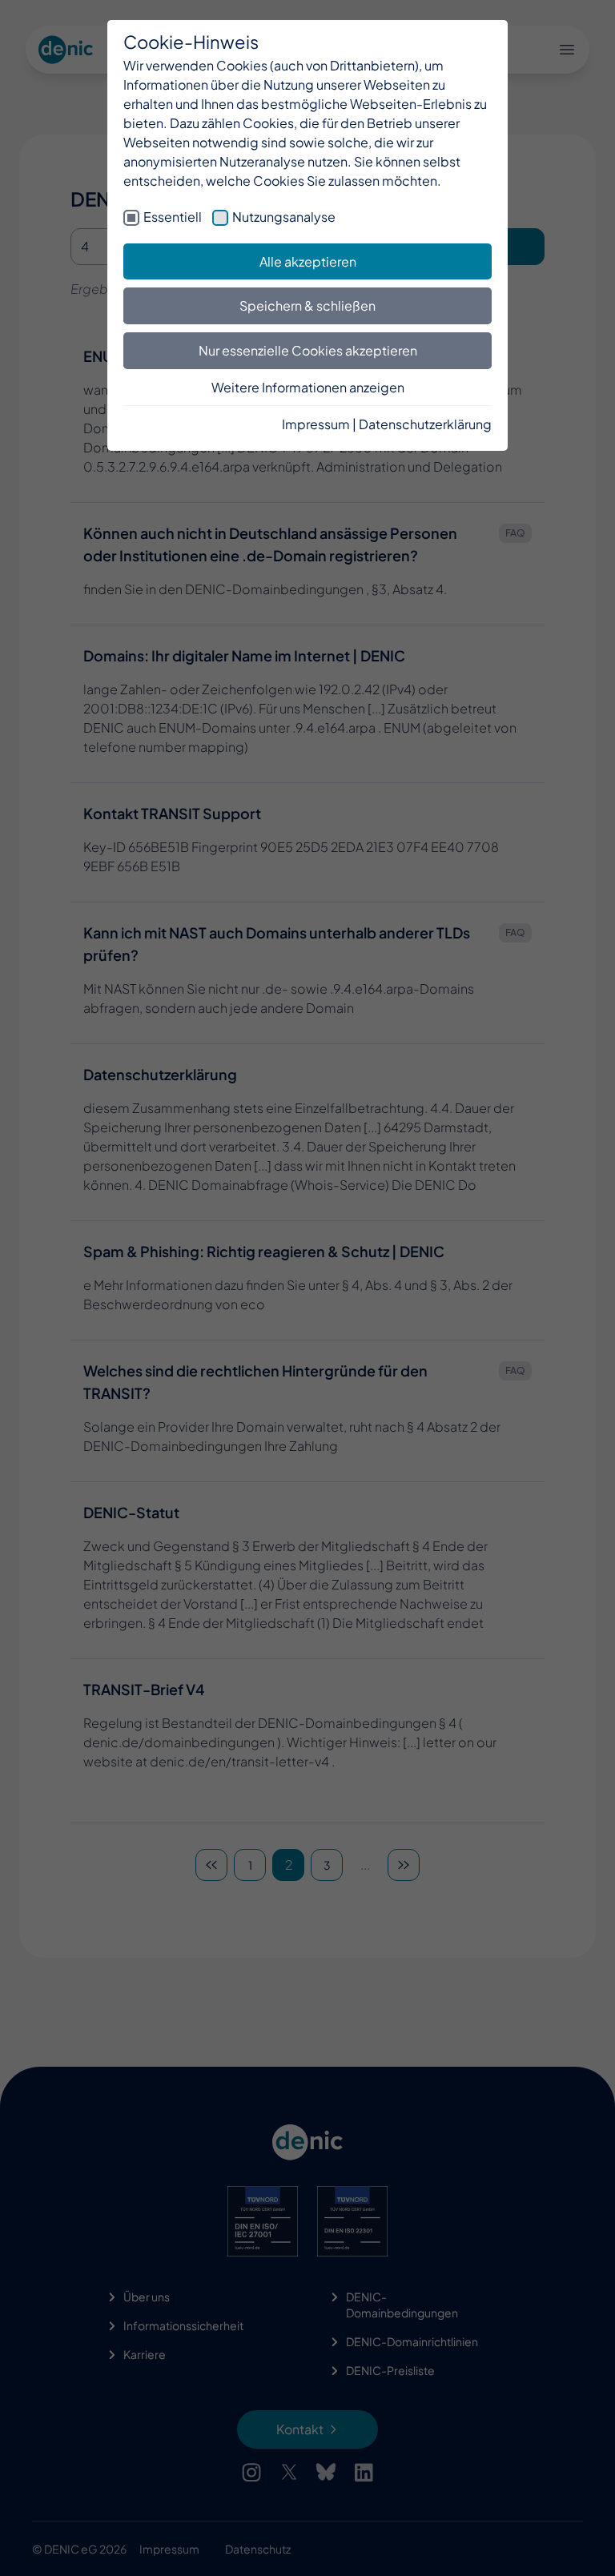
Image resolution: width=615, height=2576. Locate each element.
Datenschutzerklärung (425, 424)
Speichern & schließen (307, 305)
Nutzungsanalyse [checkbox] (284, 217)
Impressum (316, 424)
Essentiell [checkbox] (173, 217)
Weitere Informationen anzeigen (308, 387)
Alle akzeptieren (308, 261)
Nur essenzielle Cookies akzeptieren (308, 350)
